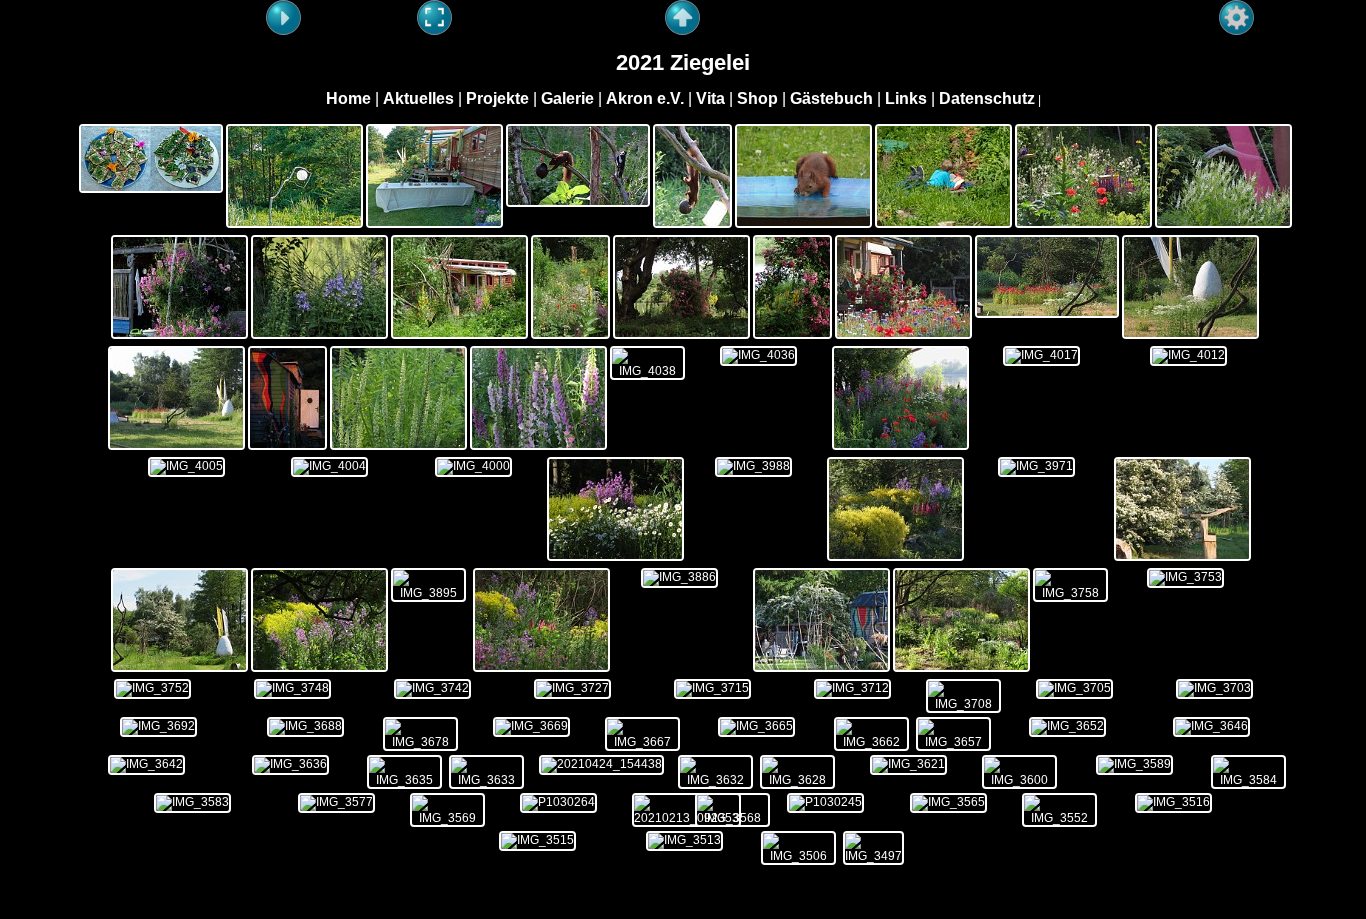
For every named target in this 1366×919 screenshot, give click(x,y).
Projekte (497, 98)
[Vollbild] (434, 17)
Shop (757, 98)
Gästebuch (831, 98)
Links (906, 98)
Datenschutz (987, 98)
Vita (710, 98)
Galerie (567, 98)
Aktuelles (418, 98)
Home (348, 98)
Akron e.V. (645, 98)
